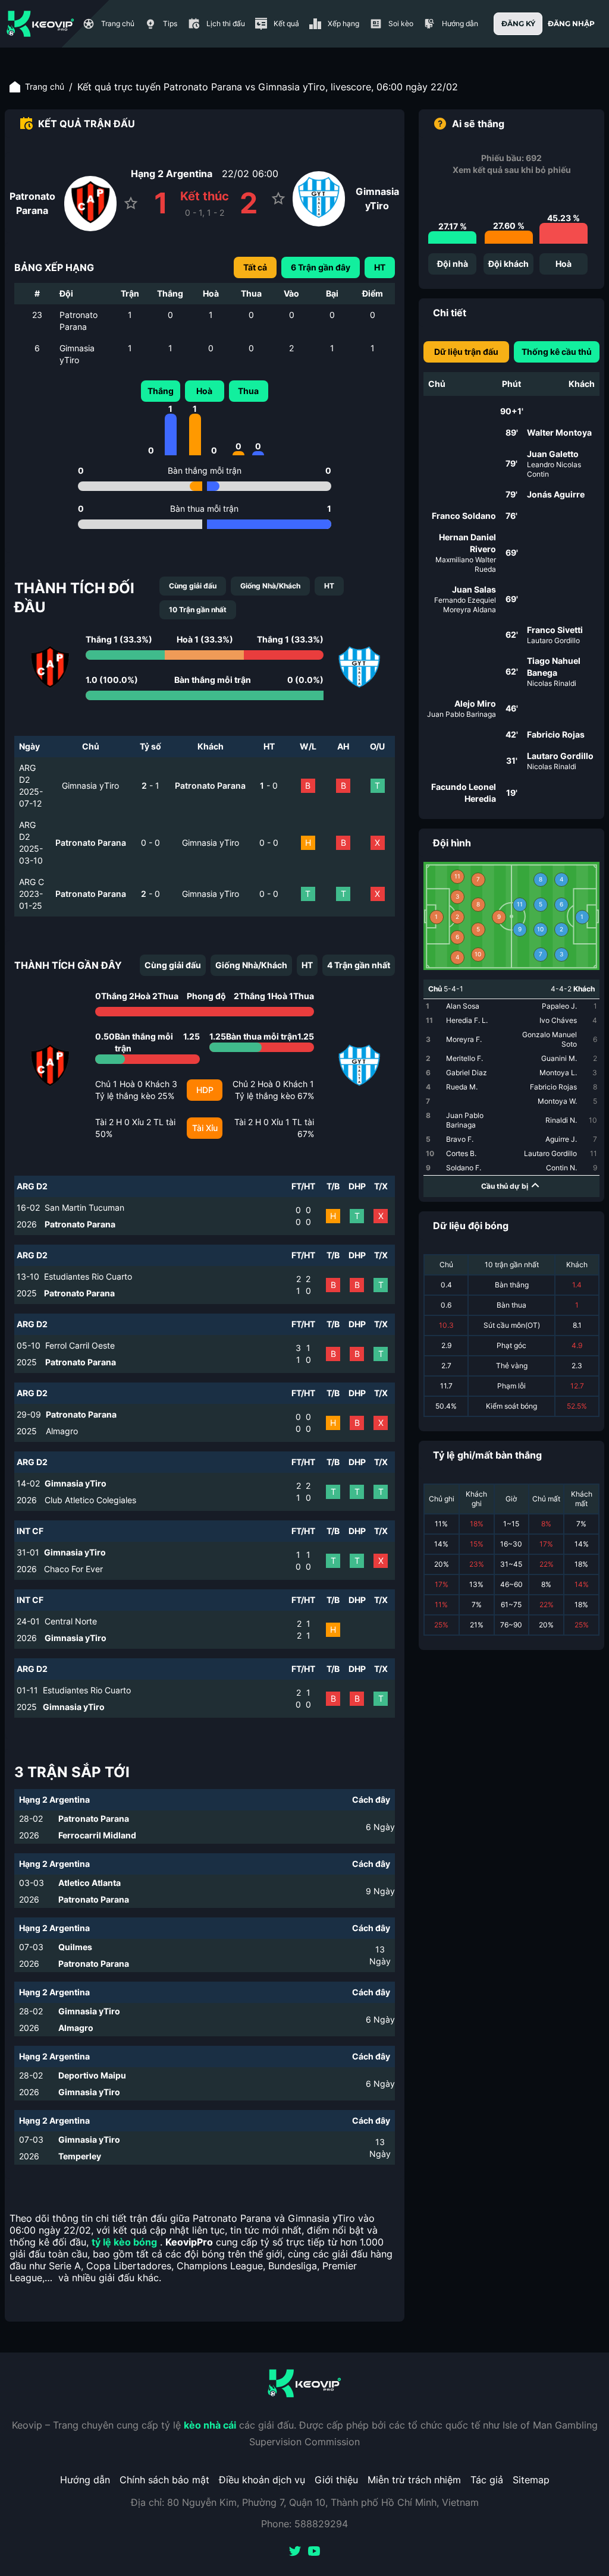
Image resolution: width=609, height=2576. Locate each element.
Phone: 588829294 (304, 2524)
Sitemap (531, 2480)
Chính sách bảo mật (164, 2480)
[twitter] (295, 2552)
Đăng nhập (571, 23)
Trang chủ (45, 86)
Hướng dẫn (85, 2480)
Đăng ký (518, 23)
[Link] (40, 24)
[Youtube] (314, 2552)
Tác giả (487, 2480)
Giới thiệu (336, 2480)
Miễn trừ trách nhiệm (414, 2480)
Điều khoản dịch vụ (262, 2480)
